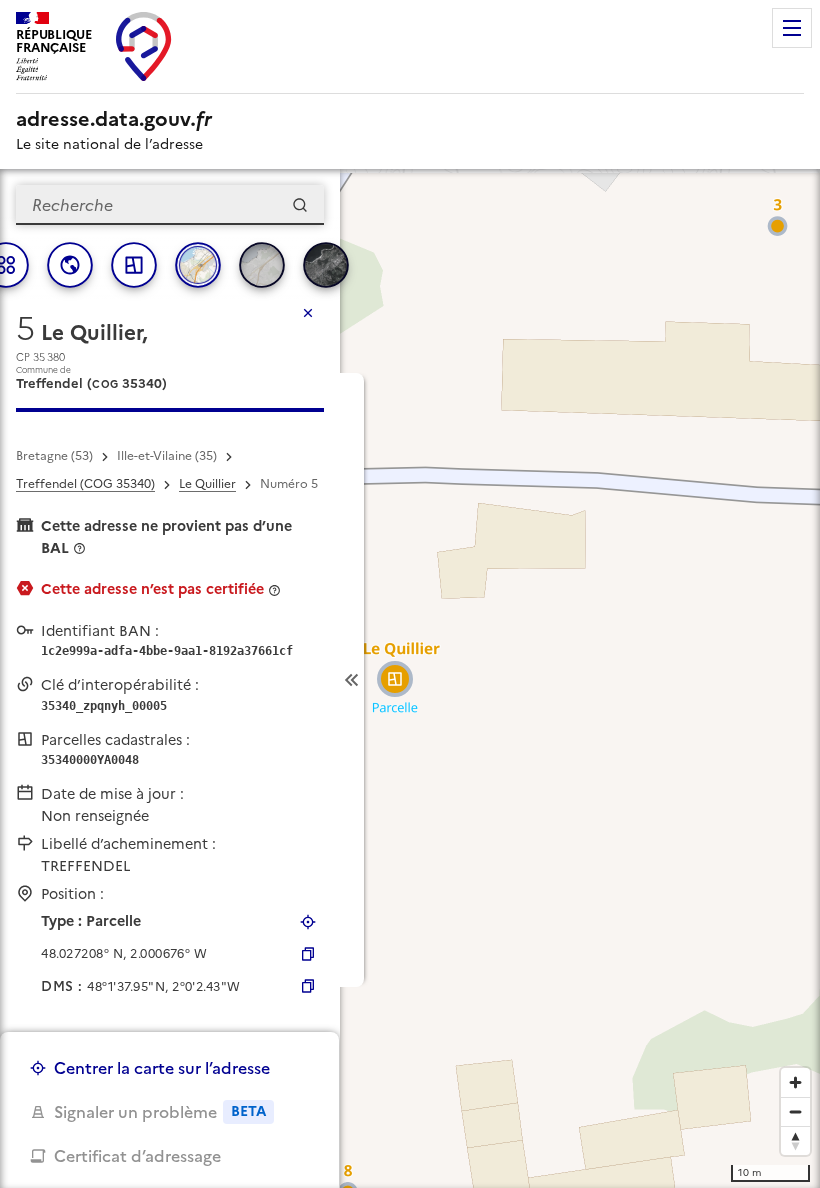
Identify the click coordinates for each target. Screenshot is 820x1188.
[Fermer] (308, 313)
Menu (792, 28)
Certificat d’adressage (137, 1156)
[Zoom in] (795, 1082)
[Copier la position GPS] (308, 954)
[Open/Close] (352, 680)
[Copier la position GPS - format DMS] (308, 986)
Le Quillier (207, 484)
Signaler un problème (160, 1112)
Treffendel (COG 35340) (85, 484)
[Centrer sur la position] (308, 922)
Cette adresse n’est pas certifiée (152, 589)
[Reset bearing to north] (795, 1140)
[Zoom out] (795, 1111)
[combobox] (170, 205)
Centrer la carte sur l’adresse (162, 1068)
